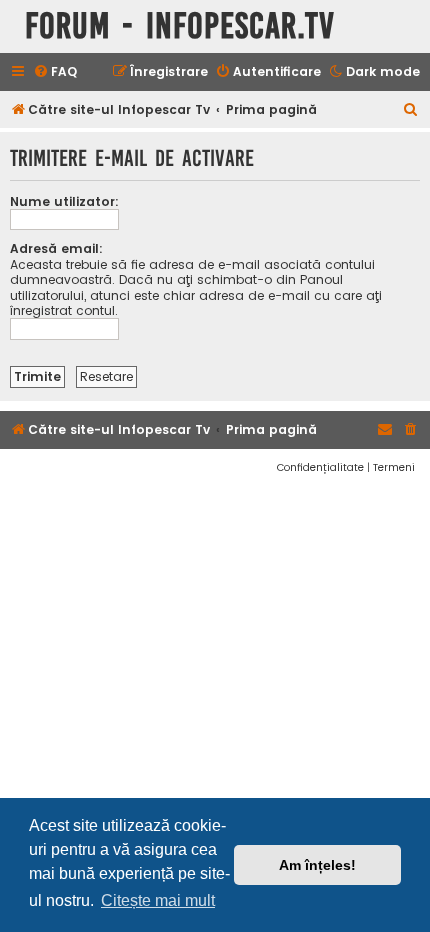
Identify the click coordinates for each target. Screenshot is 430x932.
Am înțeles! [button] (317, 865)
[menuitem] (55, 72)
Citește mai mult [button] (158, 900)
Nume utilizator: (64, 201)
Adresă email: (56, 248)
